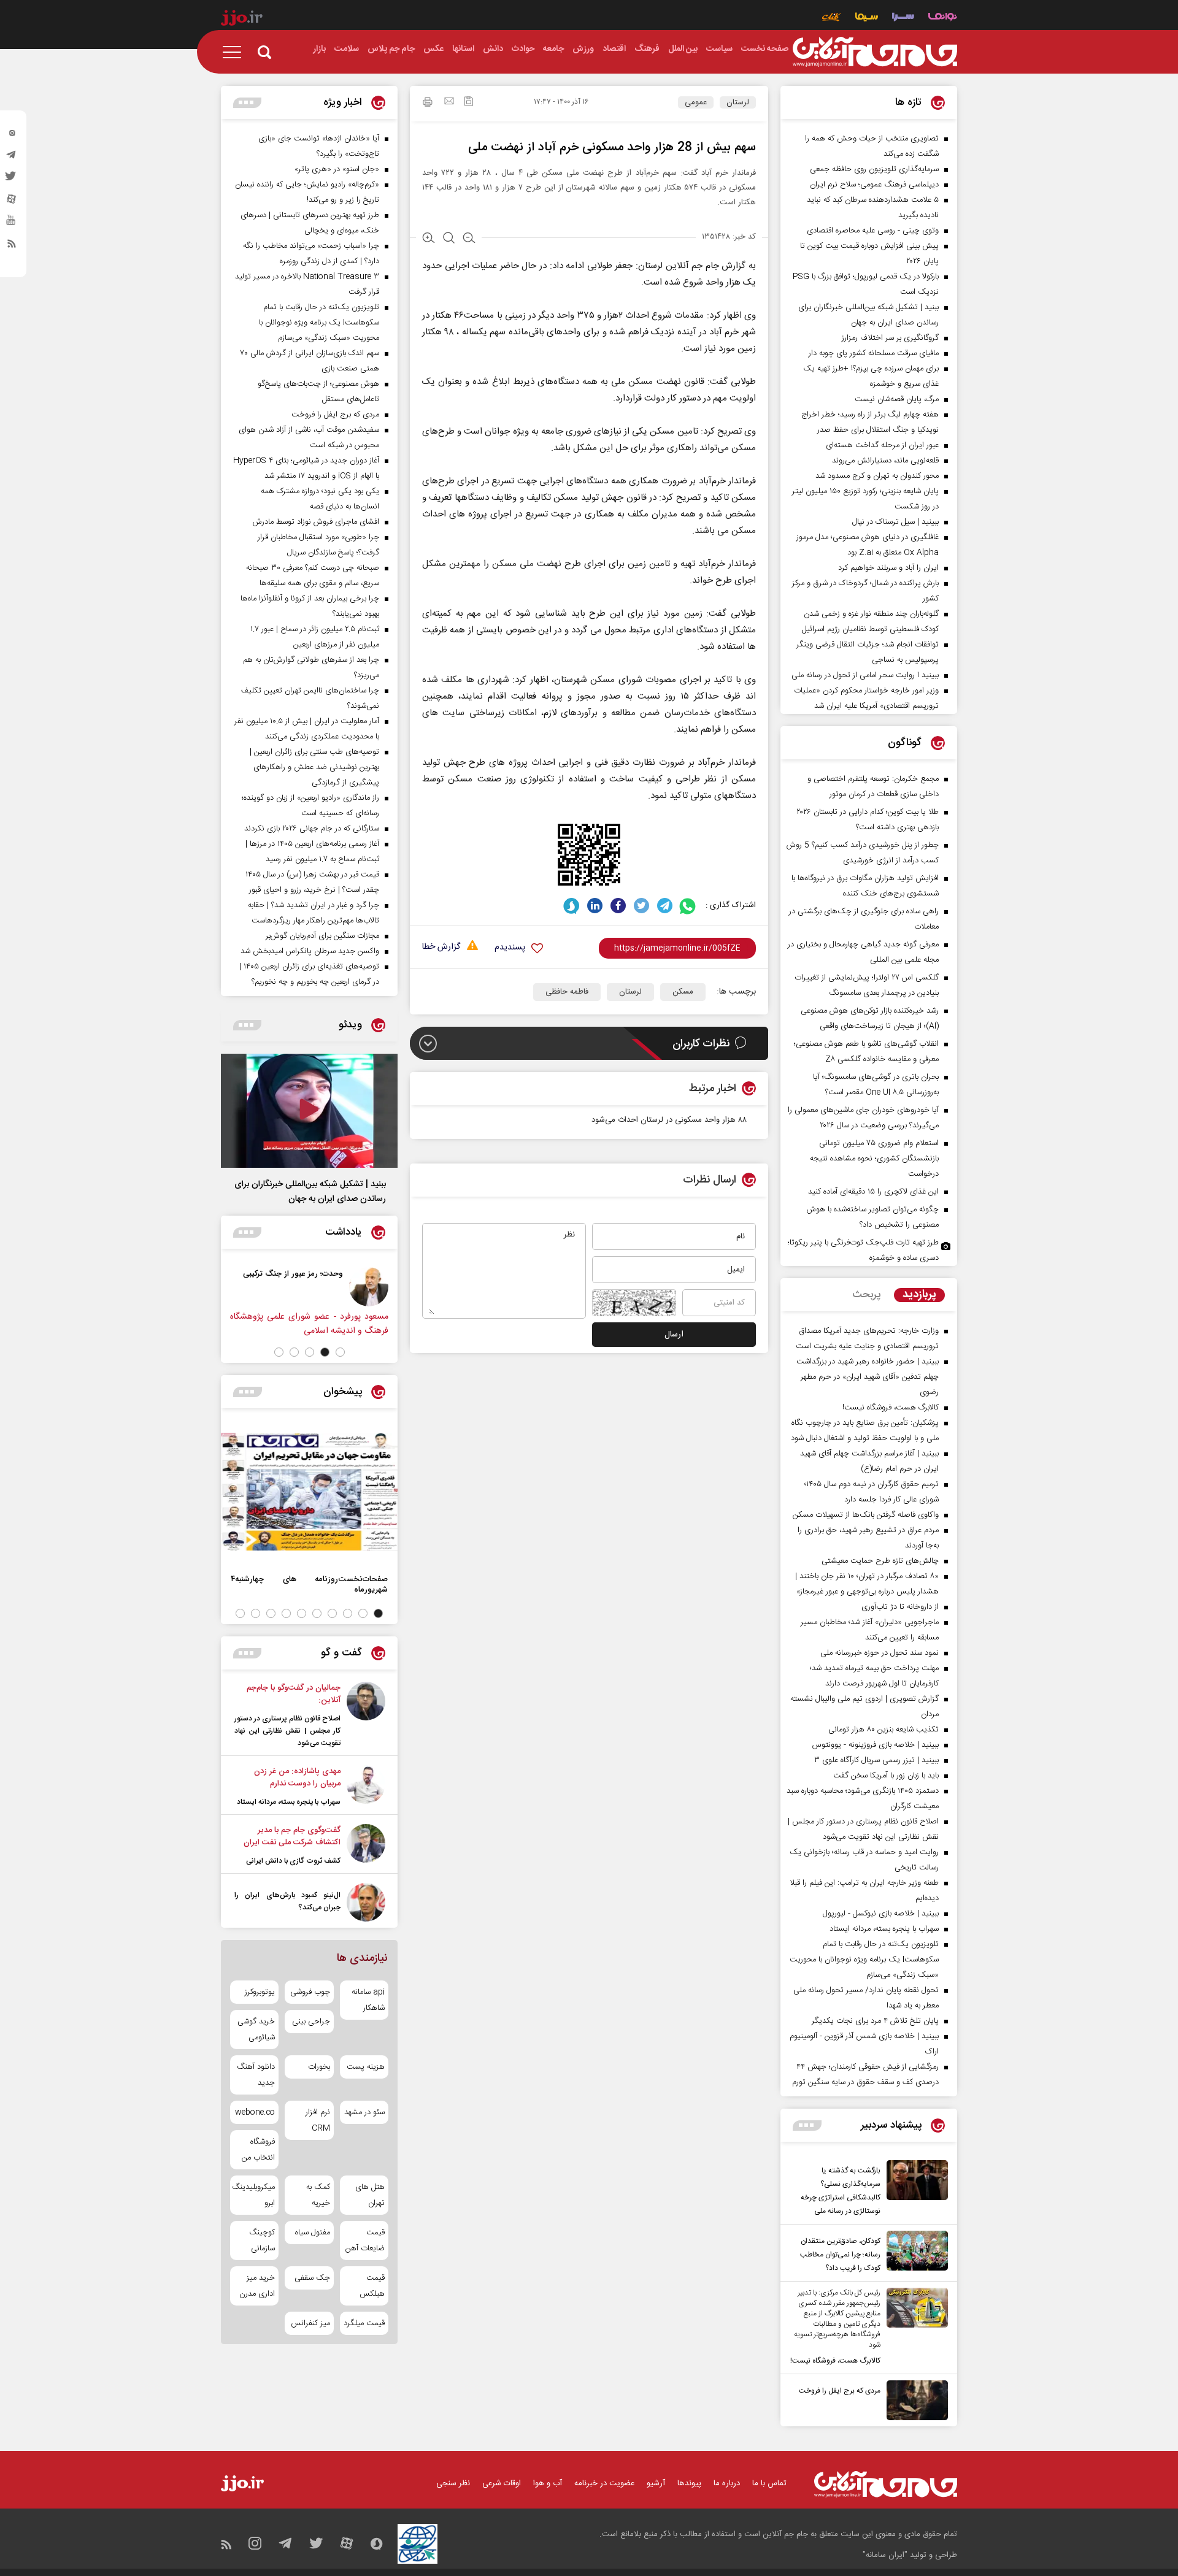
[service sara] (903, 18)
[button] (340, 1352)
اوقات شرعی (502, 2483)
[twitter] (12, 180)
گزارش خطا (441, 947)
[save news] (469, 103)
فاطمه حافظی (567, 992)
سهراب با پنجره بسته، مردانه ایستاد (289, 1802)
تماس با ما (769, 2483)
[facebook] (618, 906)
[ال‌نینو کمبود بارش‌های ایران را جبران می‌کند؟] (366, 1902)
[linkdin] (595, 906)
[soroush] (572, 906)
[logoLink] (875, 52)
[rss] (12, 246)
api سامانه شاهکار (368, 2000)
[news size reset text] (449, 239)
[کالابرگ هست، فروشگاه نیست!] (914, 2328)
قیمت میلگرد (364, 2323)
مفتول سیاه (312, 2233)
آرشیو (656, 2483)
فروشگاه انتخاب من (258, 2150)
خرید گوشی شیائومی (256, 2030)
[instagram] (12, 136)
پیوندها (689, 2483)
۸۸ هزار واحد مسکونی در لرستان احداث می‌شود (669, 1120)
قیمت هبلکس (372, 2286)
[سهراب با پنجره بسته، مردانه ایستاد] (366, 1787)
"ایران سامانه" (885, 2555)
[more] (807, 2126)
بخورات (319, 2067)
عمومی (696, 102)
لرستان (738, 102)
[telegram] (12, 158)
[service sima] (867, 18)
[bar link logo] (242, 20)
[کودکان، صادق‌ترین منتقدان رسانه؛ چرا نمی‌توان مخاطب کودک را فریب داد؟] (914, 2253)
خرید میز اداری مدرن (257, 2286)
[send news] (449, 102)
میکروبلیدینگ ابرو (254, 2195)
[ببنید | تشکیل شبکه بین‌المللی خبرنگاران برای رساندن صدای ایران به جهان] (309, 1111)
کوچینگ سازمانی (262, 2241)
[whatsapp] (688, 906)
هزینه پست (366, 2067)
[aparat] (12, 202)
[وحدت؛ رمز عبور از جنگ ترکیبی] (369, 1287)
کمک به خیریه (318, 2195)
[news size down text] (469, 239)
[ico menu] (236, 52)
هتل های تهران (370, 2195)
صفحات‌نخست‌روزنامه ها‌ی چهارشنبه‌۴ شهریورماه (309, 1584)
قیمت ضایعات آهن (365, 2241)
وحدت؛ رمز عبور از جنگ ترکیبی (293, 1274)
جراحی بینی (311, 2022)
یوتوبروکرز (260, 1992)
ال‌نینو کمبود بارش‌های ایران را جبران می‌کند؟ (287, 1901)
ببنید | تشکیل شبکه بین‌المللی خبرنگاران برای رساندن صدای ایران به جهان (310, 1192)
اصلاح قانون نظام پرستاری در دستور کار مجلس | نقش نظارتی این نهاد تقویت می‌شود (287, 1731)
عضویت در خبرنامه (604, 2483)
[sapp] (12, 224)
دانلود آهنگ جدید (256, 2075)
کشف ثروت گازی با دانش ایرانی (293, 1861)
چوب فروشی (310, 1992)
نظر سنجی (453, 2483)
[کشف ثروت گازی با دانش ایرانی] (366, 1846)
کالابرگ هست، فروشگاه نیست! (835, 2361)
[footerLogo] (886, 2484)
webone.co (255, 2112)
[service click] (832, 18)
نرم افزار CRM (318, 2120)
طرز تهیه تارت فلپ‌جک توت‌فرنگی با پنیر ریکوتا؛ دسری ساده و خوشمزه (863, 1250)
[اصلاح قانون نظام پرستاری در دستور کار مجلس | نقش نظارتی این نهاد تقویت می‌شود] (366, 1715)
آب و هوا (548, 2483)
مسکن (683, 992)
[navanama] (943, 18)
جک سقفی (312, 2278)
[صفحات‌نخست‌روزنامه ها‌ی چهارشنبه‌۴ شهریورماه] (309, 1492)
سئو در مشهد (364, 2112)
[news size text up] (429, 239)
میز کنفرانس (310, 2323)
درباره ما (727, 2483)
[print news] (428, 104)
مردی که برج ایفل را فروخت (840, 2391)
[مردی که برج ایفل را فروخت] (914, 2400)
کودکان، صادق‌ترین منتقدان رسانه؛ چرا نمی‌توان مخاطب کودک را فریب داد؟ (840, 2255)
